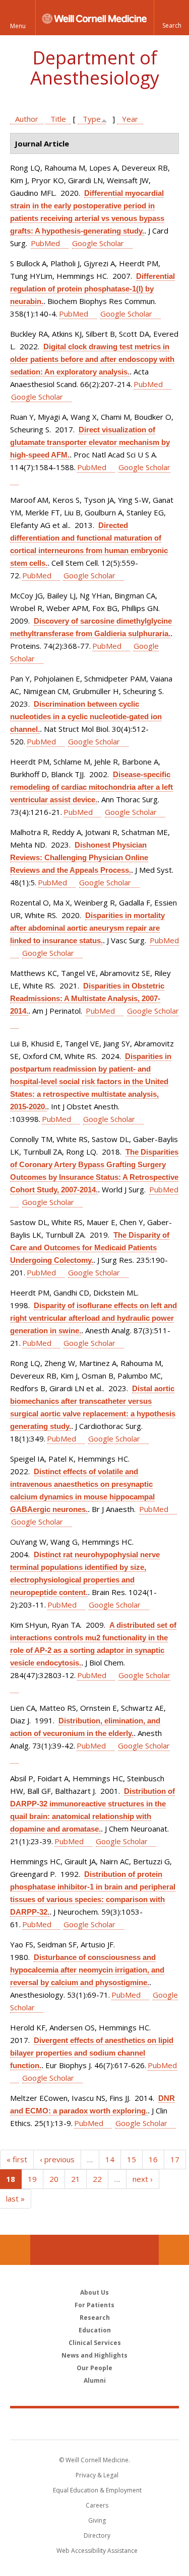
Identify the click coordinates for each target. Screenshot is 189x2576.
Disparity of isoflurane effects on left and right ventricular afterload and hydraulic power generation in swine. (93, 1318)
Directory (97, 2535)
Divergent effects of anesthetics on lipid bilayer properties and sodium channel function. (92, 2053)
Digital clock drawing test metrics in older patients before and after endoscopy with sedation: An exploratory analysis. (92, 359)
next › (143, 2179)
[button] (171, 18)
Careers (97, 2505)
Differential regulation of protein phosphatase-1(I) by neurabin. (92, 289)
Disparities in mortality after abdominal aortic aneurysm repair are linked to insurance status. (87, 928)
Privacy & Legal (97, 2475)
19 (32, 2179)
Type (92, 119)
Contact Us (174, 2250)
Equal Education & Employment (97, 2490)
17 (175, 2159)
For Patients (94, 2305)
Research (95, 2318)
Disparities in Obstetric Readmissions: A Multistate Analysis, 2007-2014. (87, 998)
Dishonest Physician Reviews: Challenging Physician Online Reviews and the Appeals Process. (79, 857)
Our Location (15, 2250)
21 (76, 2179)
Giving (97, 2520)
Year (130, 119)
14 (110, 2159)
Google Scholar (98, 243)
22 (97, 2179)
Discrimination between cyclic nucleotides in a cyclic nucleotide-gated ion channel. (86, 716)
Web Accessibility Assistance (97, 2551)
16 (153, 2159)
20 (54, 2179)
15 (132, 2159)
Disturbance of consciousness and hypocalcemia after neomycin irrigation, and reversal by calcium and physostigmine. (87, 1970)
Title (58, 119)
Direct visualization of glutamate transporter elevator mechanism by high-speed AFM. (90, 442)
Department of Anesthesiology (95, 68)
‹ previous (57, 2159)
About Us (94, 2292)
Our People (94, 2368)
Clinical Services (95, 2343)
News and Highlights (94, 2355)
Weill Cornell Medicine (95, 2423)
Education (95, 2330)
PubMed (45, 243)
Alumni (95, 2380)
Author (27, 119)
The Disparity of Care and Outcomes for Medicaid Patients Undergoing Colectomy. (90, 1247)
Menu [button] (18, 26)
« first (17, 2159)
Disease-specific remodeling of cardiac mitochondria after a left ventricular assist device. (91, 787)
